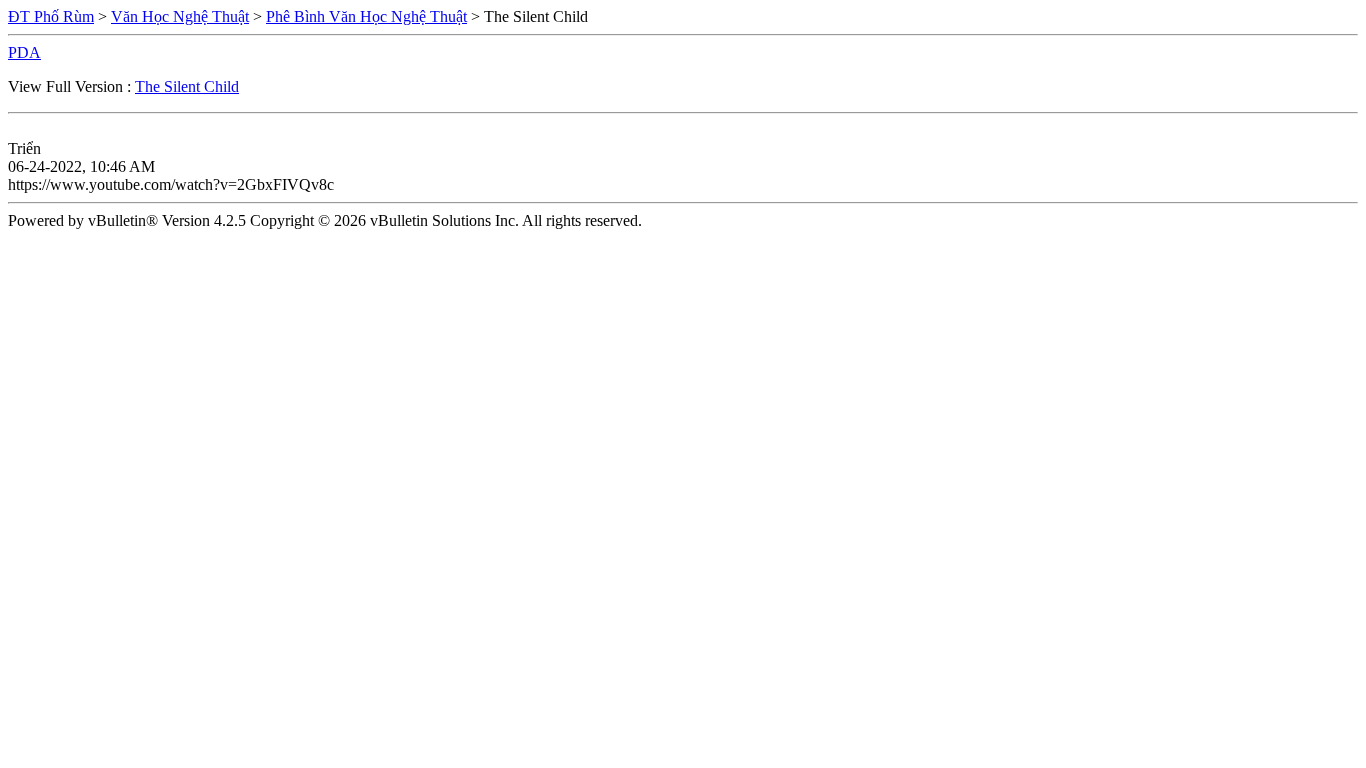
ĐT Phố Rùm (51, 16)
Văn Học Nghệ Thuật (180, 16)
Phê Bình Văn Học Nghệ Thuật (366, 16)
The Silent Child (187, 86)
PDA (24, 52)
